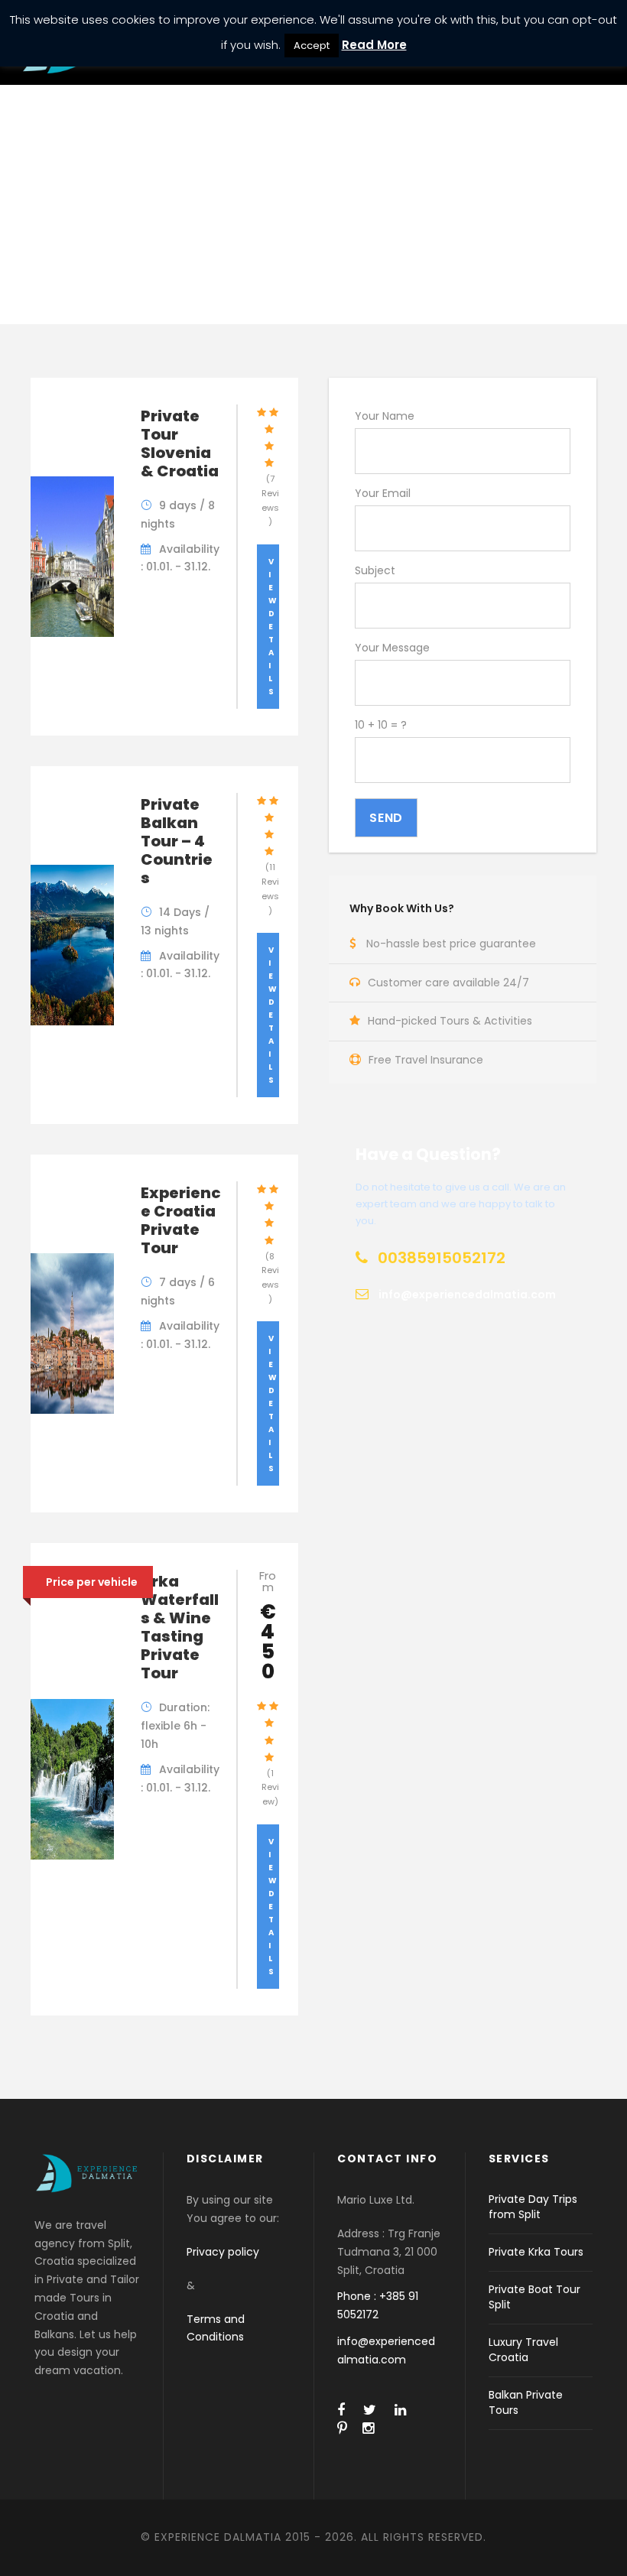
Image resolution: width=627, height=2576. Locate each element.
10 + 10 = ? (381, 725)
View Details (273, 627)
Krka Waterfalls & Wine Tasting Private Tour (180, 1627)
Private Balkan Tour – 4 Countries (177, 841)
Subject (375, 570)
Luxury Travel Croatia (523, 2350)
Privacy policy (223, 2252)
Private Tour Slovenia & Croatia (180, 443)
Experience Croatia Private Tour (181, 1220)
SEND (386, 818)
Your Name (385, 416)
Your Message (392, 648)
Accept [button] (312, 45)
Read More (374, 45)
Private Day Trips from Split (533, 2207)
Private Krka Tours (536, 2252)
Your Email (383, 493)
